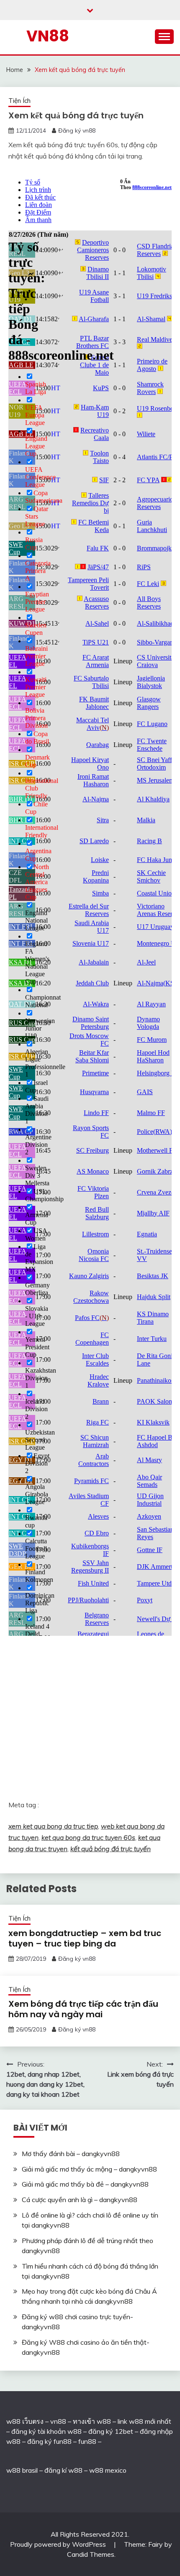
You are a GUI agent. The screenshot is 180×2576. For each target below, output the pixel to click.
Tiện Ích (19, 101)
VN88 (48, 36)
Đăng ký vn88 (77, 130)
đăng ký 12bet (111, 2431)
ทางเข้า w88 (92, 2421)
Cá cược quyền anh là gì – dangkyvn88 (80, 2200)
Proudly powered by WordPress (59, 2544)
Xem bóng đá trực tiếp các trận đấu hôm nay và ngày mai (83, 2009)
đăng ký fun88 (49, 2441)
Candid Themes (91, 2554)
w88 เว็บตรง (25, 2421)
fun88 (87, 2441)
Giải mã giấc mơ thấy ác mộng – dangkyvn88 (89, 2169)
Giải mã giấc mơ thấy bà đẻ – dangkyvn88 (85, 2184)
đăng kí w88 (63, 2470)
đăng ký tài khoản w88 (46, 2431)
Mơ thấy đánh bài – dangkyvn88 (71, 2154)
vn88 (58, 2421)
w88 (13, 2470)
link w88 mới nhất (144, 2421)
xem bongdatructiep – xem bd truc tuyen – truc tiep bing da (85, 1938)
